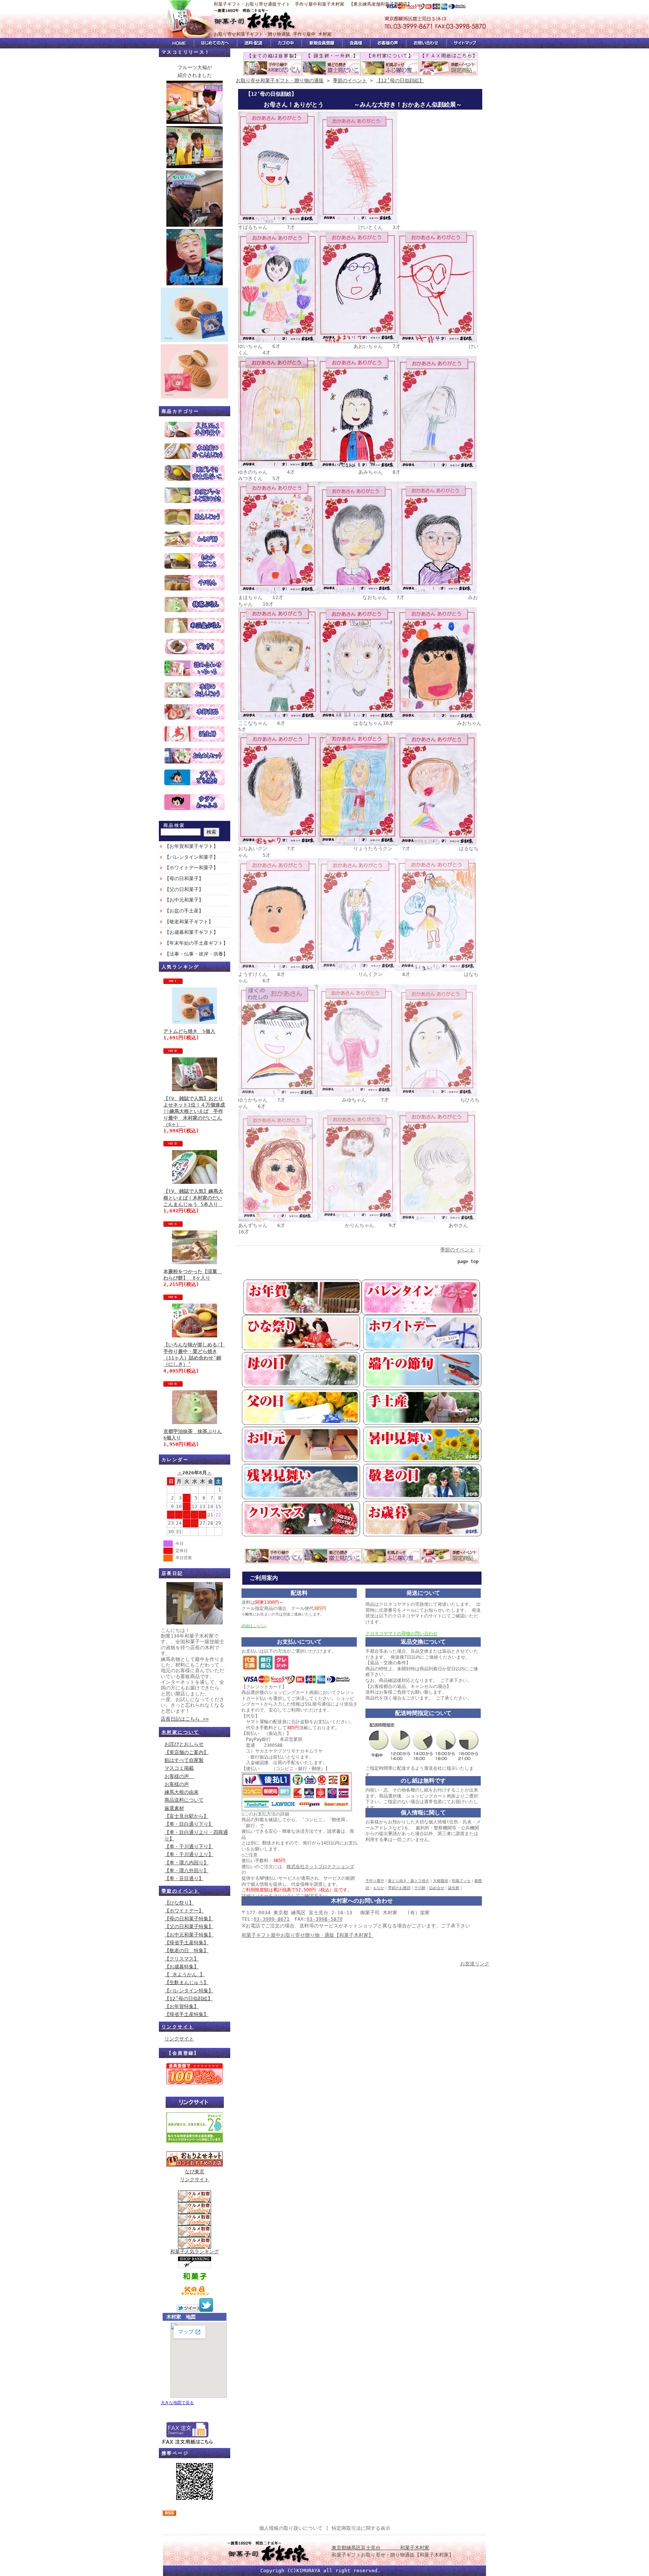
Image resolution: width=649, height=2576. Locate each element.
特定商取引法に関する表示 (361, 2528)
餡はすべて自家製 (184, 1760)
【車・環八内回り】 (186, 1863)
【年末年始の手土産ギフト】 (196, 943)
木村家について (180, 1732)
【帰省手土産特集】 (186, 1943)
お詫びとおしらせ (184, 1744)
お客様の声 (179, 1776)
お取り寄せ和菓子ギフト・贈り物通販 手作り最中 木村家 (273, 34)
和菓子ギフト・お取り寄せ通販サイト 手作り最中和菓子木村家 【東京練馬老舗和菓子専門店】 (313, 4)
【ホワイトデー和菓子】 (191, 868)
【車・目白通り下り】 (189, 1824)
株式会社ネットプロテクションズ (320, 1867)
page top (468, 1262)
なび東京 (195, 2172)
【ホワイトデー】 (184, 1911)
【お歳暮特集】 (182, 1967)
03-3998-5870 (324, 1919)
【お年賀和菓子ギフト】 (191, 846)
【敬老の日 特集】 (186, 1950)
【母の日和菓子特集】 (189, 1919)
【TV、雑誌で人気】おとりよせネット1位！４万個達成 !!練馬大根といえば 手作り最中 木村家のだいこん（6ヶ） (194, 1111)
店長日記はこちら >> (185, 1719)
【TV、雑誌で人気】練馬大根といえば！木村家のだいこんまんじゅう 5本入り (193, 1198)
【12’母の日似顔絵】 (189, 1999)
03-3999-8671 (272, 1919)
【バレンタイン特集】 (189, 1991)
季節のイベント (180, 1891)
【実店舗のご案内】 (186, 1752)
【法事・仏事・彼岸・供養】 (196, 954)
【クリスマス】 (182, 1959)
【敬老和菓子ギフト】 (189, 922)
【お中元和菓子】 (184, 900)
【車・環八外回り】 (186, 1871)
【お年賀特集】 (182, 2006)
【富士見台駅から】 (186, 1816)
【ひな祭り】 (179, 1903)
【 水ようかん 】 (185, 1975)
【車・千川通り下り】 (189, 1847)
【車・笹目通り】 (184, 1878)
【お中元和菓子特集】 (189, 1935)
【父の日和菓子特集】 (189, 1926)
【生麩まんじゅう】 (186, 1982)
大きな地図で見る (177, 2403)
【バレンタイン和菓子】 (191, 857)
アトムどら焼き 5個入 (189, 1031)
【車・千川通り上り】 (189, 1854)
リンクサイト (178, 2027)
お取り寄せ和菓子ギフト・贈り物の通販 (280, 81)
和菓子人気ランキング (195, 2252)
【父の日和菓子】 (184, 889)
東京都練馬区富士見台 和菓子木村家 (380, 2548)
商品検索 (174, 825)
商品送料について (184, 1800)
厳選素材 (174, 1808)
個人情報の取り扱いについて (291, 2528)
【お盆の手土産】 (184, 911)
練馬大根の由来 (182, 1792)
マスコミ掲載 (179, 1768)
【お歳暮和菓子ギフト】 (191, 932)
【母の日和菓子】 (184, 878)
